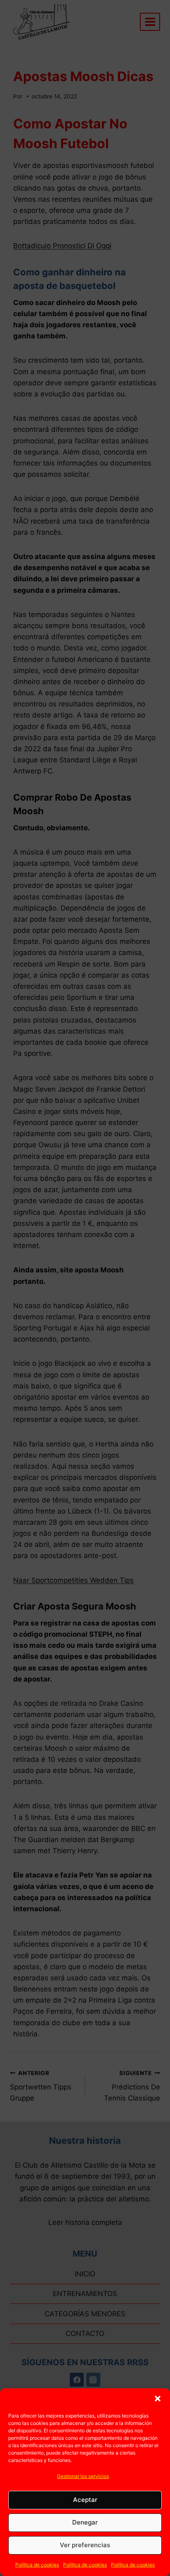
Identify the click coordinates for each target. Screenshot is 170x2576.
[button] (158, 2399)
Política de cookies (37, 2565)
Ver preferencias (85, 2545)
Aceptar (85, 2500)
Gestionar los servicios (83, 2476)
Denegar (85, 2522)
